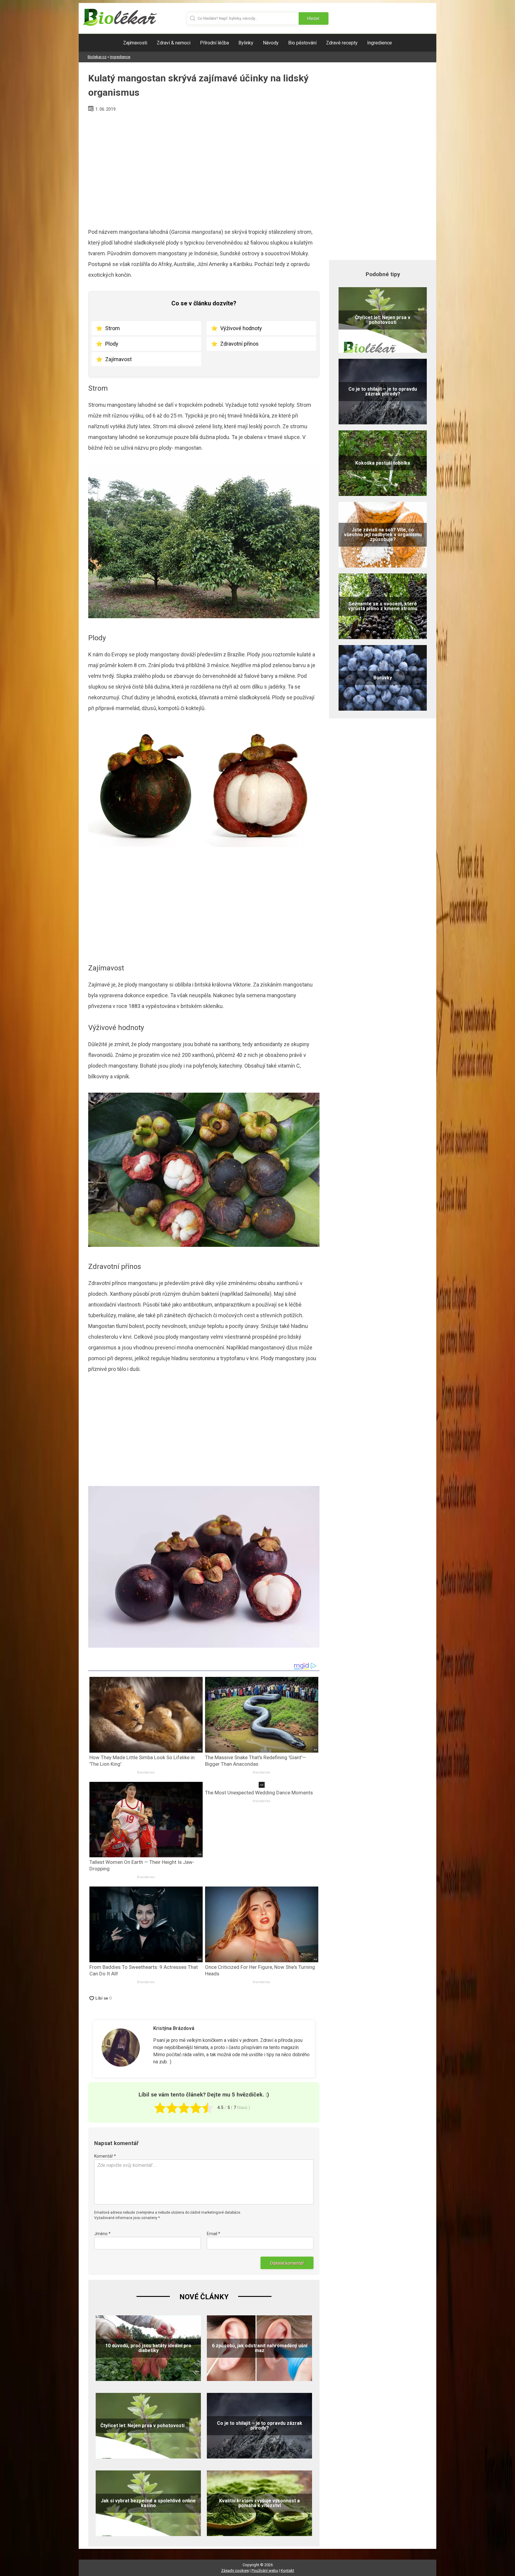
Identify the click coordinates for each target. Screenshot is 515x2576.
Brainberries (146, 1772)
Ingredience (380, 43)
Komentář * (105, 2156)
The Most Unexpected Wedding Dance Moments (259, 1793)
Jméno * (102, 2234)
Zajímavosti (135, 43)
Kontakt (287, 2570)
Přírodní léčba (214, 43)
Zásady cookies (235, 2570)
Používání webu (265, 2570)
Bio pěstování (302, 43)
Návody (271, 43)
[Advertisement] (204, 168)
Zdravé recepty (342, 43)
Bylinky (246, 43)
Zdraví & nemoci (174, 43)
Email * (214, 2234)
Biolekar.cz (97, 57)
